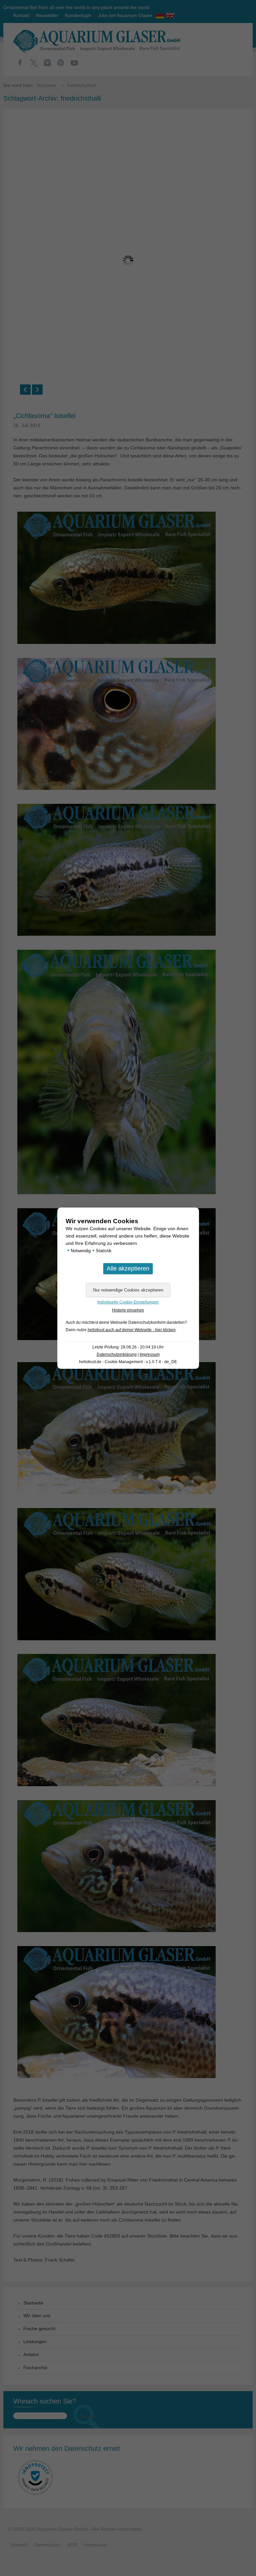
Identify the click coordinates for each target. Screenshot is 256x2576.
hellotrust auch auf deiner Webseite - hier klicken (132, 1330)
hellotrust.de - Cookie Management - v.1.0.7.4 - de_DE (128, 1362)
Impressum (150, 1354)
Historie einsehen (128, 1310)
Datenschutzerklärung (117, 1354)
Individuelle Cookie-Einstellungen (128, 1302)
